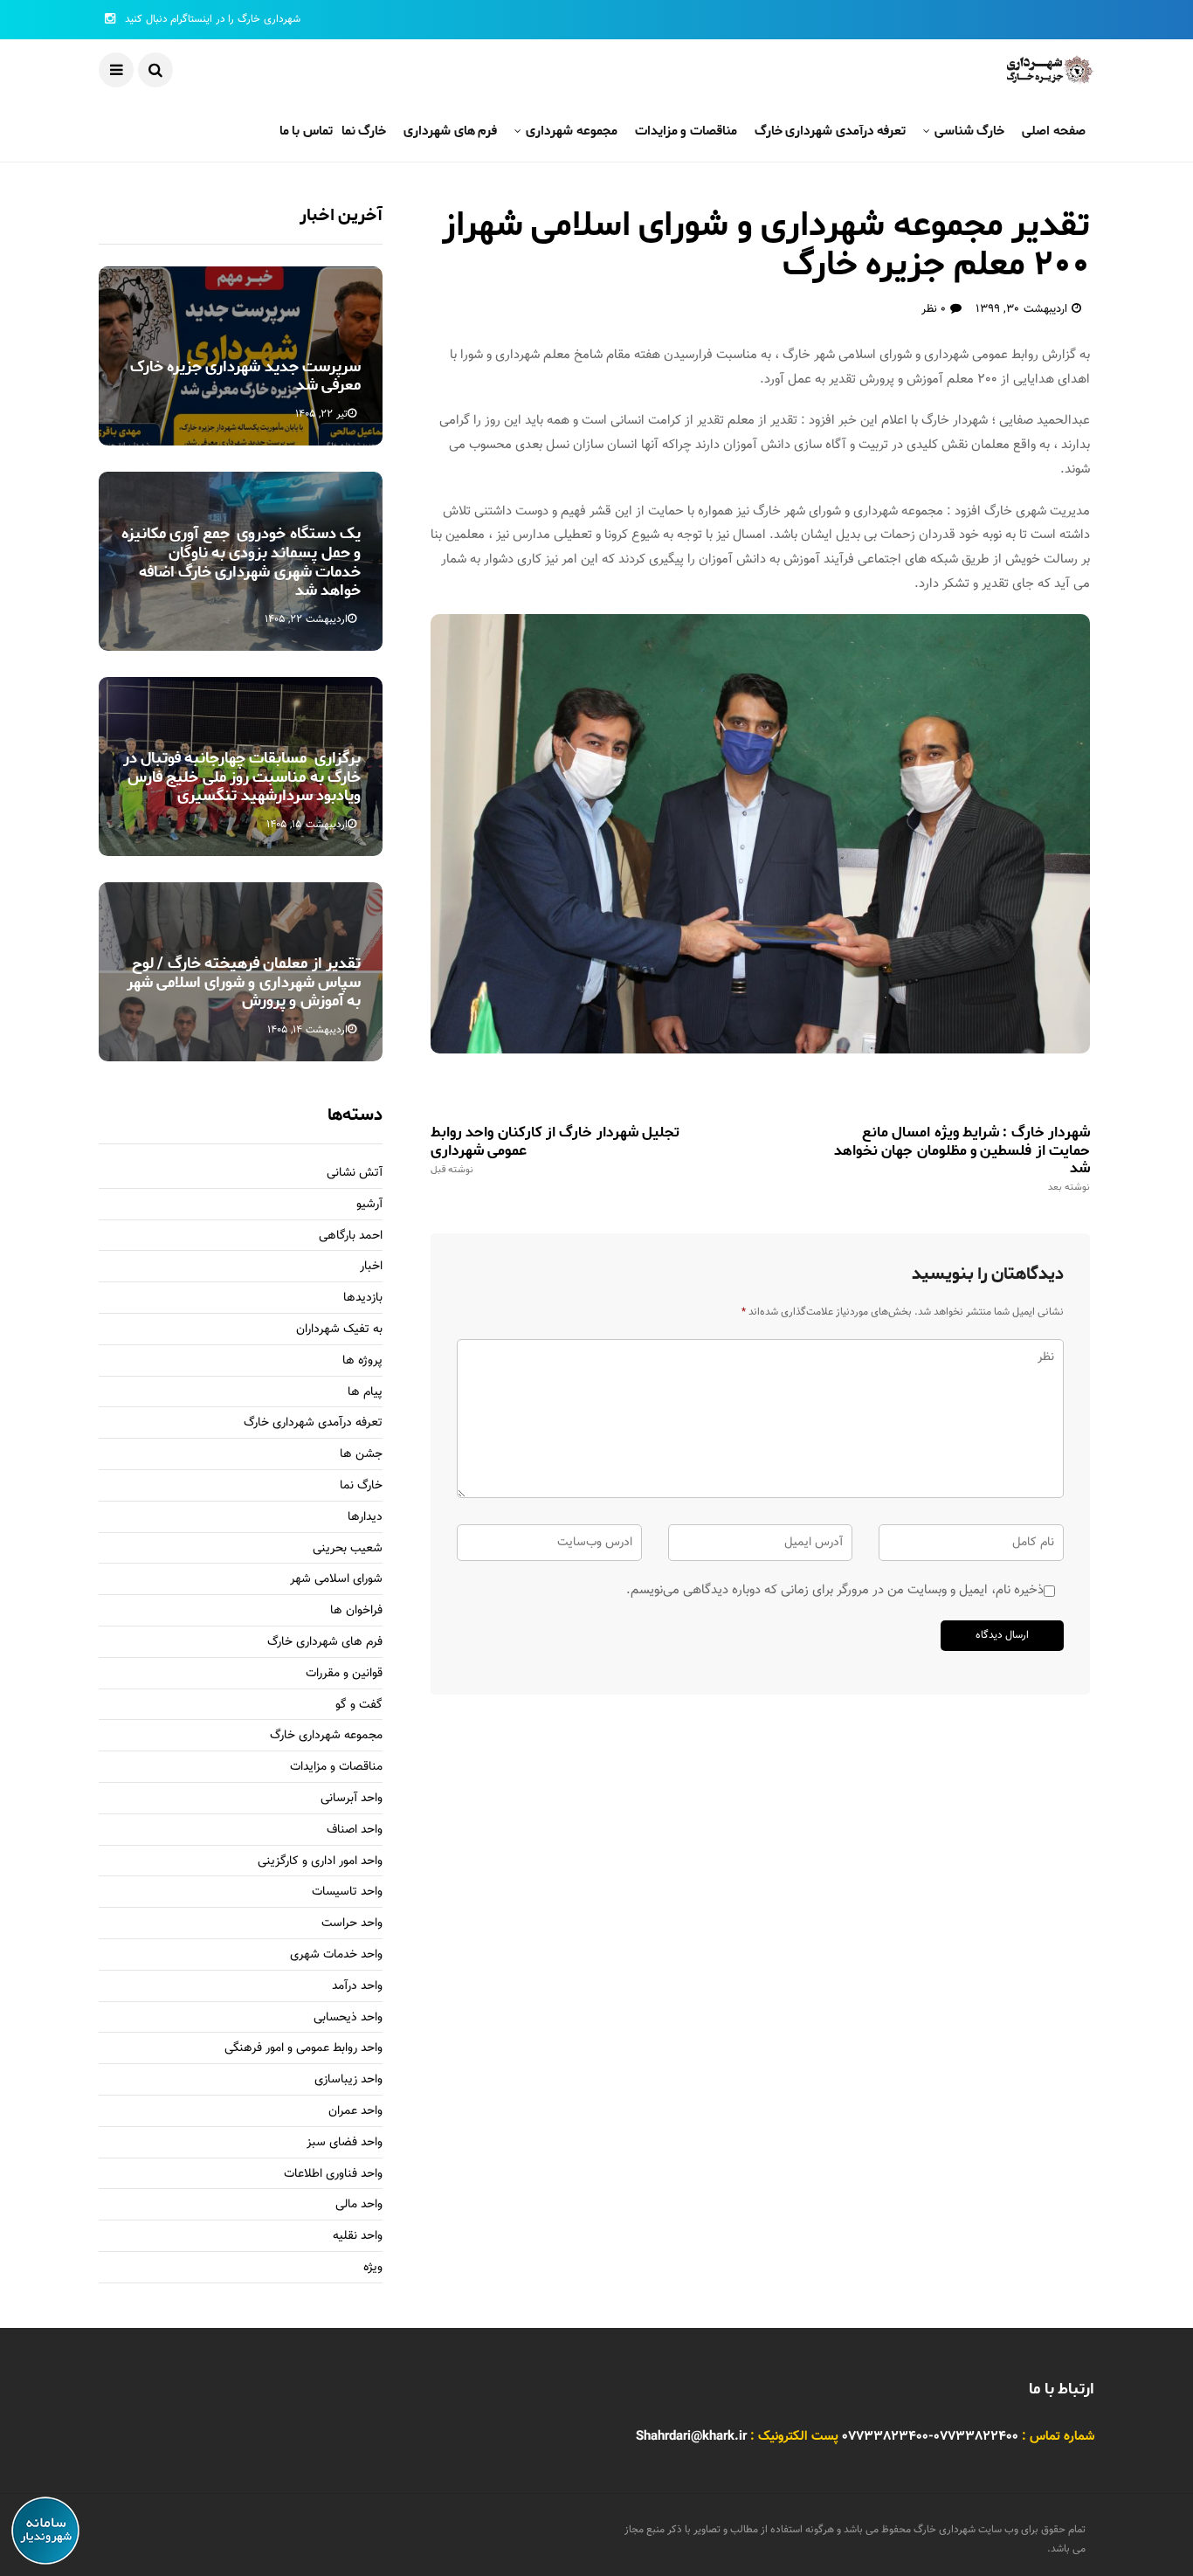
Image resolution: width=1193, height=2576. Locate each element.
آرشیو (369, 1205)
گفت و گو (359, 1706)
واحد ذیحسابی (348, 2018)
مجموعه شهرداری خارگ (326, 1736)
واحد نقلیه (358, 2237)
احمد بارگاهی (351, 1236)
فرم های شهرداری (450, 131)
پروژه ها (362, 1361)
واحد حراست (352, 1924)
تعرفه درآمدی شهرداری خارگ (831, 131)
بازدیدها (363, 1298)
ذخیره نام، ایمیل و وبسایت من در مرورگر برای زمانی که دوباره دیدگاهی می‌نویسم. (835, 1590)
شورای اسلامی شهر (336, 1580)
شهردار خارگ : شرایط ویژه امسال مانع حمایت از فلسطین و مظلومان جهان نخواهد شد (962, 1158)
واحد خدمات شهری (336, 1955)
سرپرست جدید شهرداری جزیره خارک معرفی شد (245, 376)
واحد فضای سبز (345, 2143)
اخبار (371, 1267)
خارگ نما (364, 131)
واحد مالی (359, 2205)
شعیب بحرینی (348, 1549)
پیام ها (365, 1393)
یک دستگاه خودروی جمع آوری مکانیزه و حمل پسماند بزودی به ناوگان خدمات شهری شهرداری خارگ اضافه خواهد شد (241, 562)
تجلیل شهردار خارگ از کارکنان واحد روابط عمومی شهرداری (555, 1150)
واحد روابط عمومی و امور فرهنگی (303, 2049)
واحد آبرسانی (352, 1799)
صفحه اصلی (1054, 131)
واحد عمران (355, 2112)
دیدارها (365, 1518)
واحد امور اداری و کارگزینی (320, 1862)
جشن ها (361, 1455)
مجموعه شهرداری (571, 131)
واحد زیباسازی (348, 2080)
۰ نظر (934, 309)
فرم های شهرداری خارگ (325, 1643)
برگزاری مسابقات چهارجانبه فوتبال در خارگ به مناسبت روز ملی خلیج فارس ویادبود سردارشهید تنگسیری (242, 777)
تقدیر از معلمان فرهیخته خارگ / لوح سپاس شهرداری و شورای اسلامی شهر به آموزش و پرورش (244, 982)
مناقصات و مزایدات (686, 131)
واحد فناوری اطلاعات (333, 2175)
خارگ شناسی (969, 131)
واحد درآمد (357, 1987)
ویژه (373, 2268)
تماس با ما (306, 131)
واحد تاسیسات (347, 1892)
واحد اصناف (355, 1830)
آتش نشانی (355, 1174)
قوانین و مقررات (344, 1674)
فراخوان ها (356, 1611)
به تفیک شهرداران (339, 1330)
